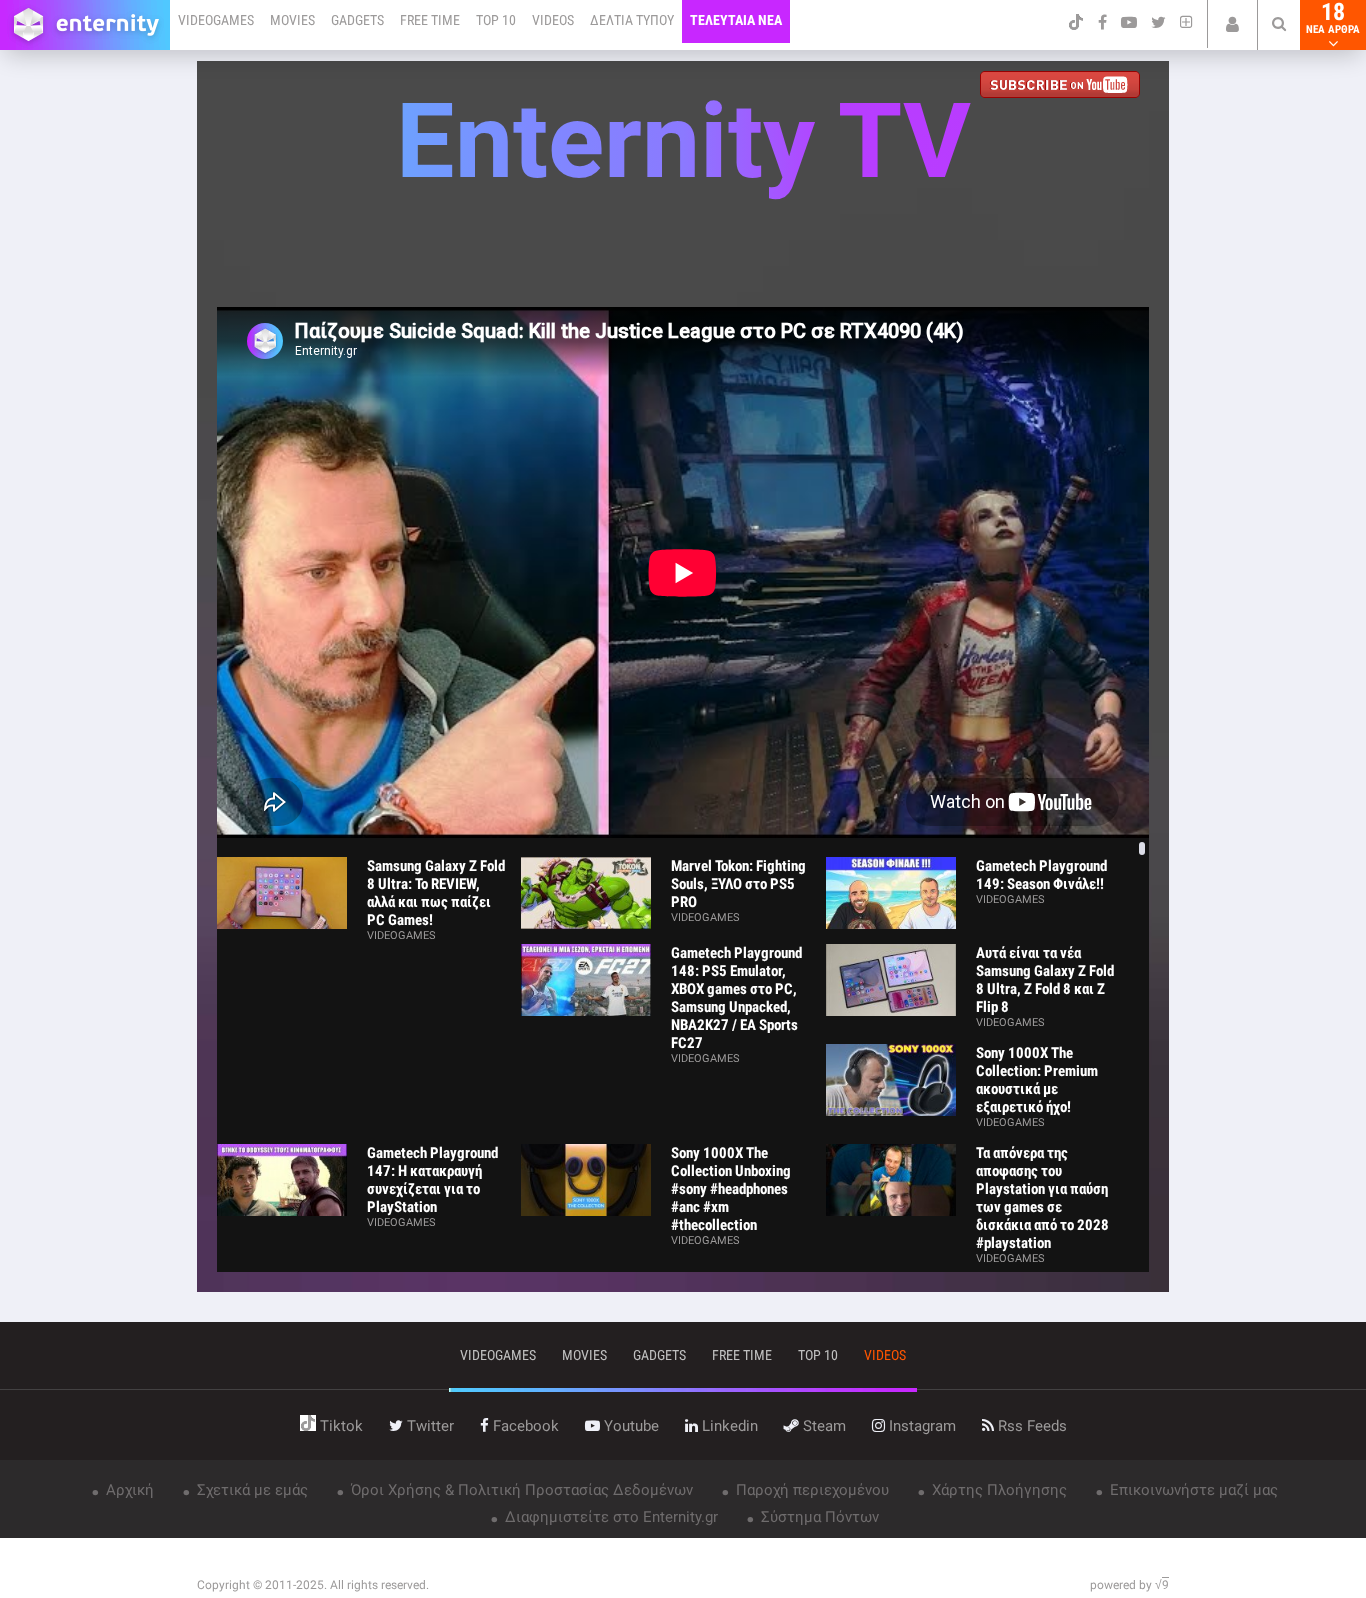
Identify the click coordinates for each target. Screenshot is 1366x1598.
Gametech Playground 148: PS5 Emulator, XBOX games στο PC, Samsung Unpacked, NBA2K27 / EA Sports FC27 (736, 998)
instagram (920, 1426)
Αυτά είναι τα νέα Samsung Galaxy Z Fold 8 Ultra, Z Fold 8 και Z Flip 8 (1045, 980)
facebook (524, 1426)
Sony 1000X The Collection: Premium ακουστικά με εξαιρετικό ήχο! (1037, 1080)
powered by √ (1129, 1585)
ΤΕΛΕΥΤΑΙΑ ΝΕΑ (736, 20)
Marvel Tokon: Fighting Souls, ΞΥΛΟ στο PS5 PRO (738, 884)
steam (822, 1426)
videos (885, 1355)
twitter (428, 1426)
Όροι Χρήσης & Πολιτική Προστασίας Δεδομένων (520, 1490)
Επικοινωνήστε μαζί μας (1192, 1490)
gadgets (659, 1355)
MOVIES (292, 20)
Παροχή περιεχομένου (810, 1490)
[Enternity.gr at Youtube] (1064, 86)
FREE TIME (430, 20)
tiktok (339, 1426)
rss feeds (1030, 1426)
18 (1333, 18)
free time (742, 1355)
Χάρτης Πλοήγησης (997, 1490)
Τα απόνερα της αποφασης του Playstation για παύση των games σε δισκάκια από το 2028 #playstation (1042, 1198)
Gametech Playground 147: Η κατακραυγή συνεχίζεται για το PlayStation (432, 1180)
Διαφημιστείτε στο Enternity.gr (609, 1517)
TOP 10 (496, 20)
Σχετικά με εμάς (250, 1490)
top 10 (818, 1355)
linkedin (728, 1426)
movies (584, 1355)
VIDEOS (553, 20)
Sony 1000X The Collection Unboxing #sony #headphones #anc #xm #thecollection (731, 1189)
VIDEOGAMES (216, 20)
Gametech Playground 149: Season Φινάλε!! (1041, 875)
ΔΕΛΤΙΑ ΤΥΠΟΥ (632, 20)
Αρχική (128, 1490)
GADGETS (357, 20)
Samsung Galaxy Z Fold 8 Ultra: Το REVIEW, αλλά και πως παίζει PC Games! (436, 893)
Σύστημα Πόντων (818, 1517)
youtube (629, 1426)
